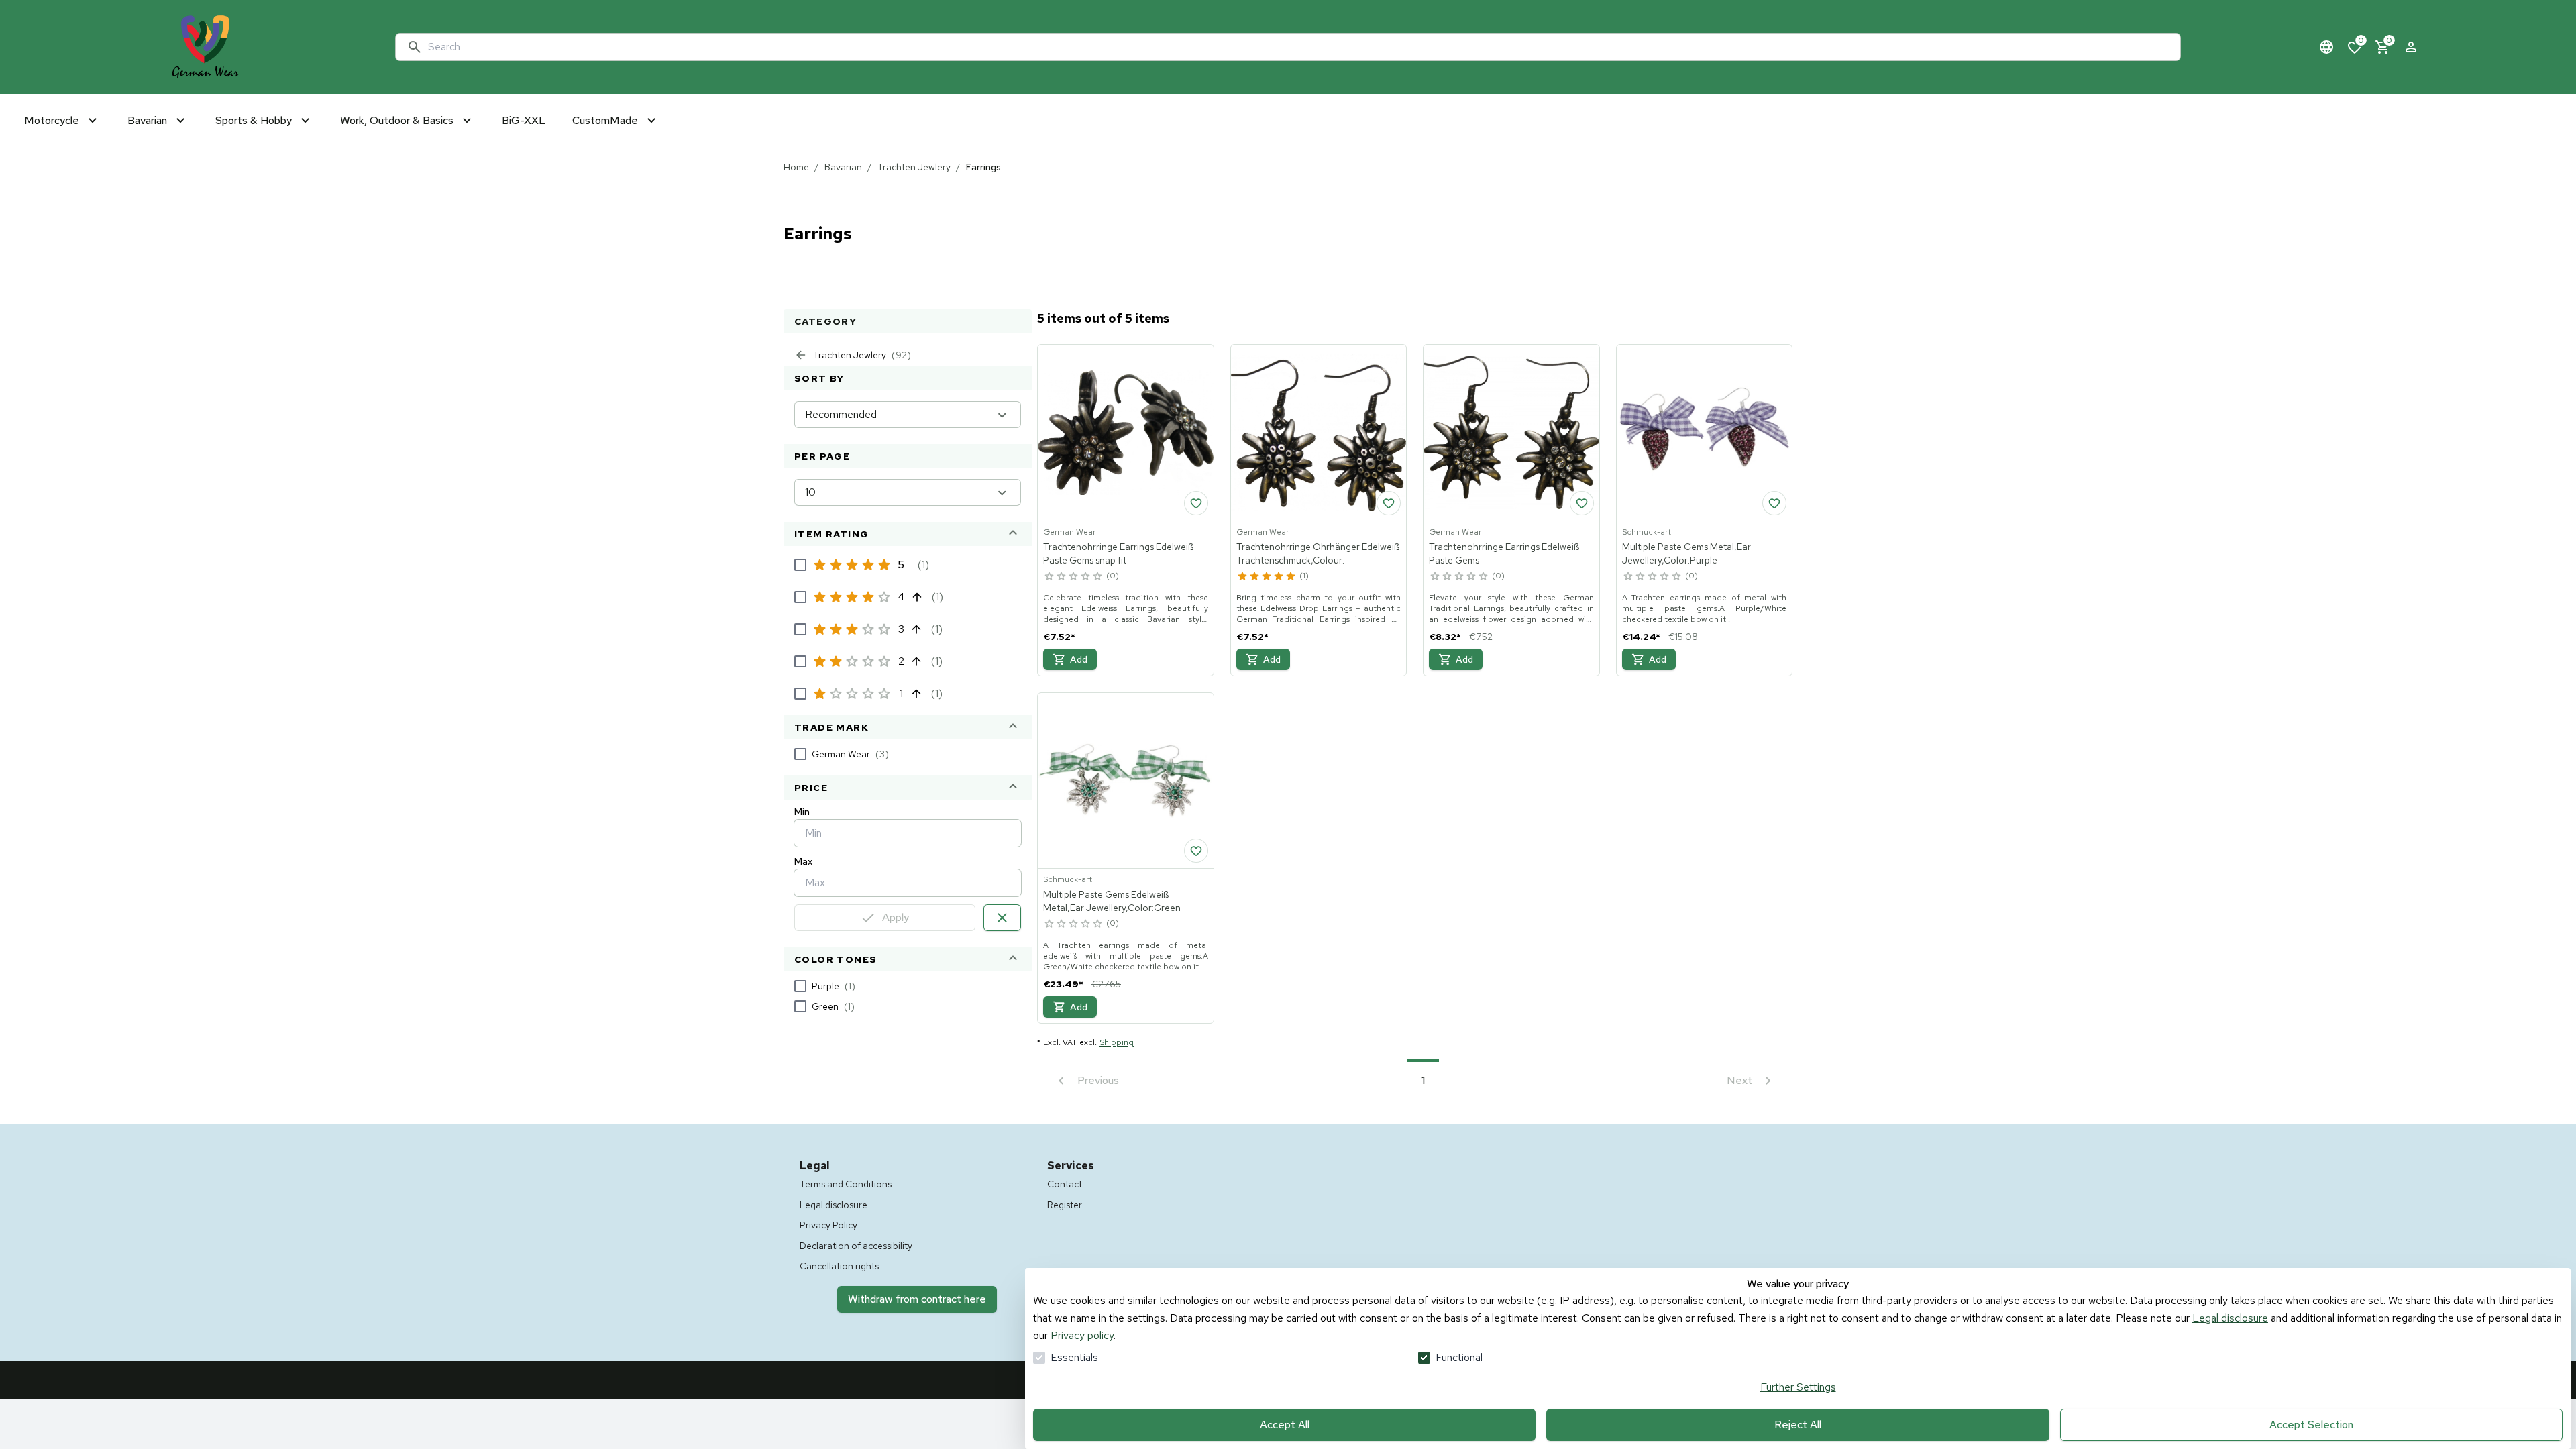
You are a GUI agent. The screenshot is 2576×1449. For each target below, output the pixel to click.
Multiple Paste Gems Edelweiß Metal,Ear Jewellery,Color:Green (1112, 901)
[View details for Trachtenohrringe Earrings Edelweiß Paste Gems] (1511, 433)
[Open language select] (2326, 47)
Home (796, 167)
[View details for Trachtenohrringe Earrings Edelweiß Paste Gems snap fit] (1126, 433)
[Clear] (1002, 918)
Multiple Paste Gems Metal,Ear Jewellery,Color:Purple (1686, 553)
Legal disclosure (2230, 1318)
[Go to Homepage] (205, 47)
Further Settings (1798, 1387)
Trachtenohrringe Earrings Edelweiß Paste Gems (1504, 553)
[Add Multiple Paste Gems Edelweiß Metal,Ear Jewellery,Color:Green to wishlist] (1196, 851)
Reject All (1798, 1425)
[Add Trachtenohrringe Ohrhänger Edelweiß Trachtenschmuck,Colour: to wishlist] (1389, 503)
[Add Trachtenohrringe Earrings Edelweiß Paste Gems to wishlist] (1582, 503)
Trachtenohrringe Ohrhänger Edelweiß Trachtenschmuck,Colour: (1318, 553)
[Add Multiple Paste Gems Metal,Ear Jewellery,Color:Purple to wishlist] (1774, 503)
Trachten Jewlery (914, 167)
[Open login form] (2411, 47)
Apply (896, 917)
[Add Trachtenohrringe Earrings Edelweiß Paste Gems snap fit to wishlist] (1196, 503)
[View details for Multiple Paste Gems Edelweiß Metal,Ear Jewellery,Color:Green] (1126, 781)
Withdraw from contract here (917, 1299)
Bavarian (843, 167)
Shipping (1117, 1042)
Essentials (1074, 1357)
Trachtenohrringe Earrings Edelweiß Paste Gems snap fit (1118, 553)
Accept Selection (2311, 1425)
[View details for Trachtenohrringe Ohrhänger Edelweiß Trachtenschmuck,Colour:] (1319, 433)
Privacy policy (1082, 1335)
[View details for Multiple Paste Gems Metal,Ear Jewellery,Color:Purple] (1705, 433)
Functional (1459, 1357)
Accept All (1285, 1425)
